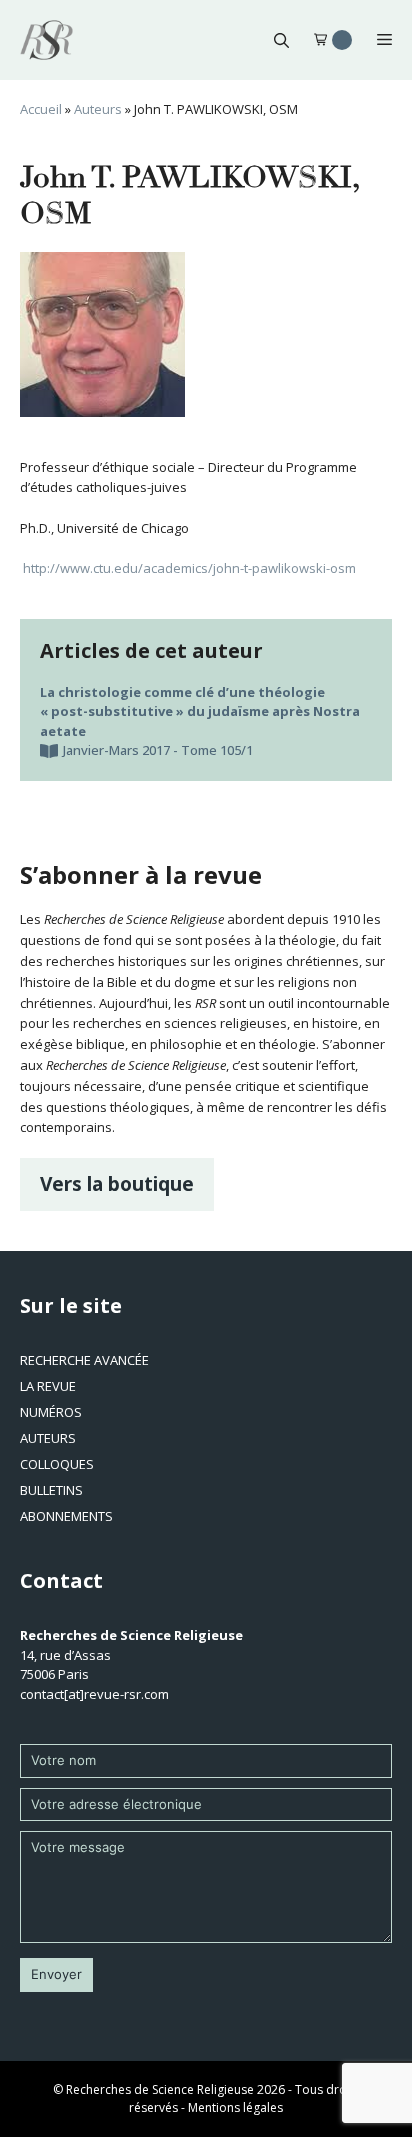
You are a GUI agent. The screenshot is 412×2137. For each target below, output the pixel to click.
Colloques (57, 1464)
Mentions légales (235, 2107)
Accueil (41, 109)
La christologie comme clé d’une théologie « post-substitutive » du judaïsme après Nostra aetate (200, 711)
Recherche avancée (84, 1360)
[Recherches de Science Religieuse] (46, 40)
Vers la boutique (117, 1183)
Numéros (51, 1412)
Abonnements (66, 1516)
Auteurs (98, 109)
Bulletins (51, 1490)
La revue (48, 1386)
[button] (281, 40)
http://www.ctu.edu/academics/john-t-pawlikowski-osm (188, 568)
